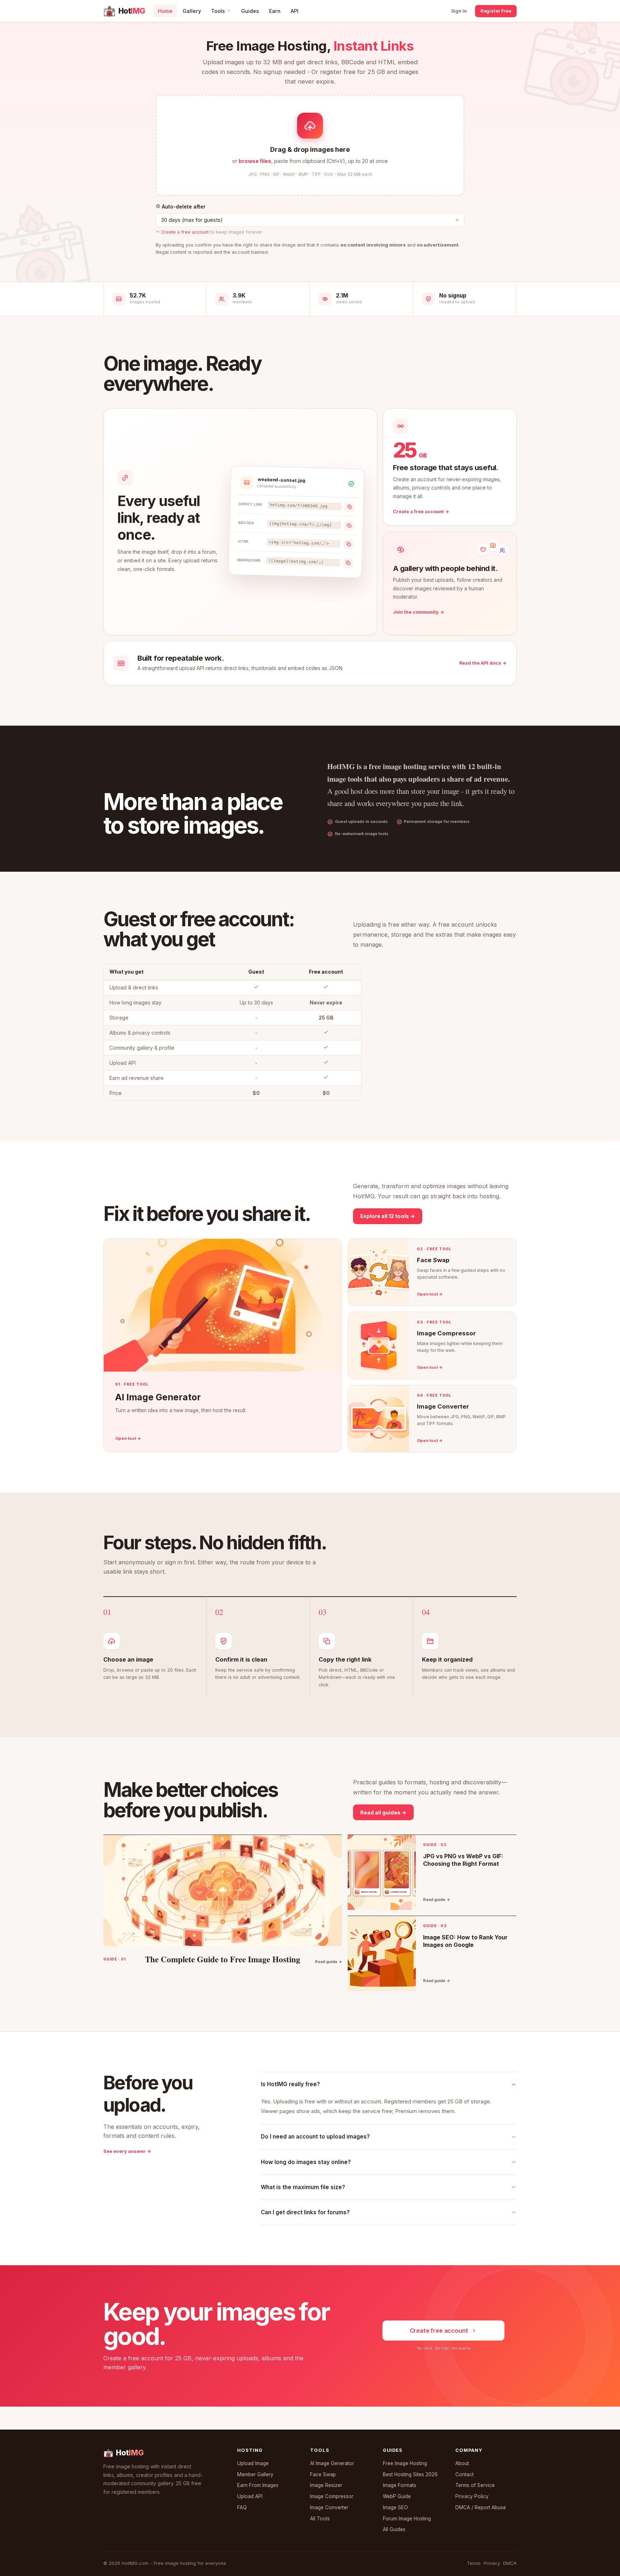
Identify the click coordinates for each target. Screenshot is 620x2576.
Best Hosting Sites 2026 (410, 2474)
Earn (275, 11)
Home (165, 11)
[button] (310, 145)
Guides (250, 11)
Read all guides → (383, 1812)
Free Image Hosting (405, 2463)
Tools (218, 11)
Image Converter (329, 2507)
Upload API (250, 2496)
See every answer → (127, 2151)
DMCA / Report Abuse (481, 2507)
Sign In (459, 11)
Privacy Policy (472, 2496)
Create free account (439, 2331)
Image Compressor (332, 2496)
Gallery (192, 11)
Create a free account (185, 232)
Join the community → (419, 612)
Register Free (496, 11)
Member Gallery (255, 2474)
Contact (464, 2474)
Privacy (492, 2563)
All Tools (320, 2519)
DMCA (510, 2563)
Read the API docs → (483, 663)
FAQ (242, 2507)
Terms (474, 2563)
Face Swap (323, 2474)
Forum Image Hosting (407, 2519)
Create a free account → (421, 512)
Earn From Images (258, 2485)
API (295, 11)
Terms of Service (475, 2485)
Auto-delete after (183, 207)
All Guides (394, 2529)
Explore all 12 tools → (388, 1216)
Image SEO (395, 2507)
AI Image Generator (332, 2463)
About (462, 2463)
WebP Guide (397, 2496)
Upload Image (253, 2463)
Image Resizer (326, 2485)
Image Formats (400, 2485)
